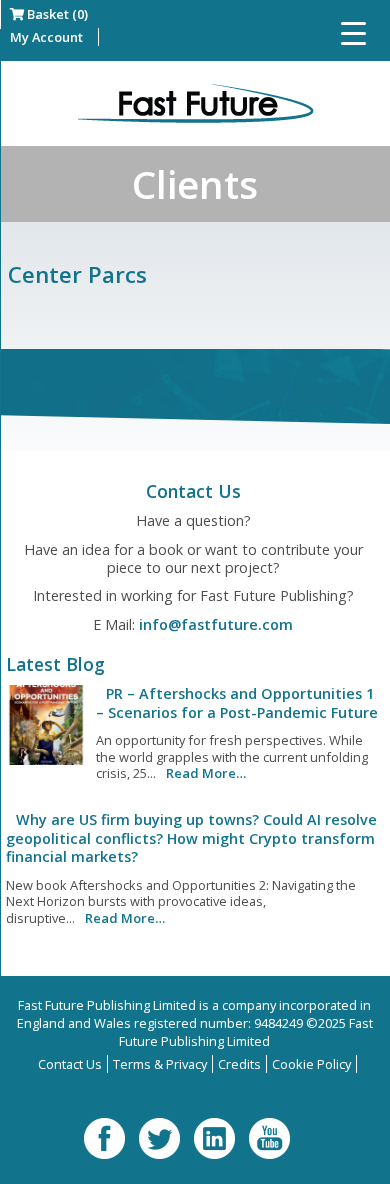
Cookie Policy (311, 1064)
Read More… (206, 773)
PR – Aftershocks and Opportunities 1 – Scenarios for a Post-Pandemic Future (237, 702)
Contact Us (70, 1064)
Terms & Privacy (160, 1064)
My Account (46, 37)
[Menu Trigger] (353, 32)
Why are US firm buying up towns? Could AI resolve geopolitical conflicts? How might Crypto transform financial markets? (191, 838)
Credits (239, 1064)
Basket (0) (56, 14)
